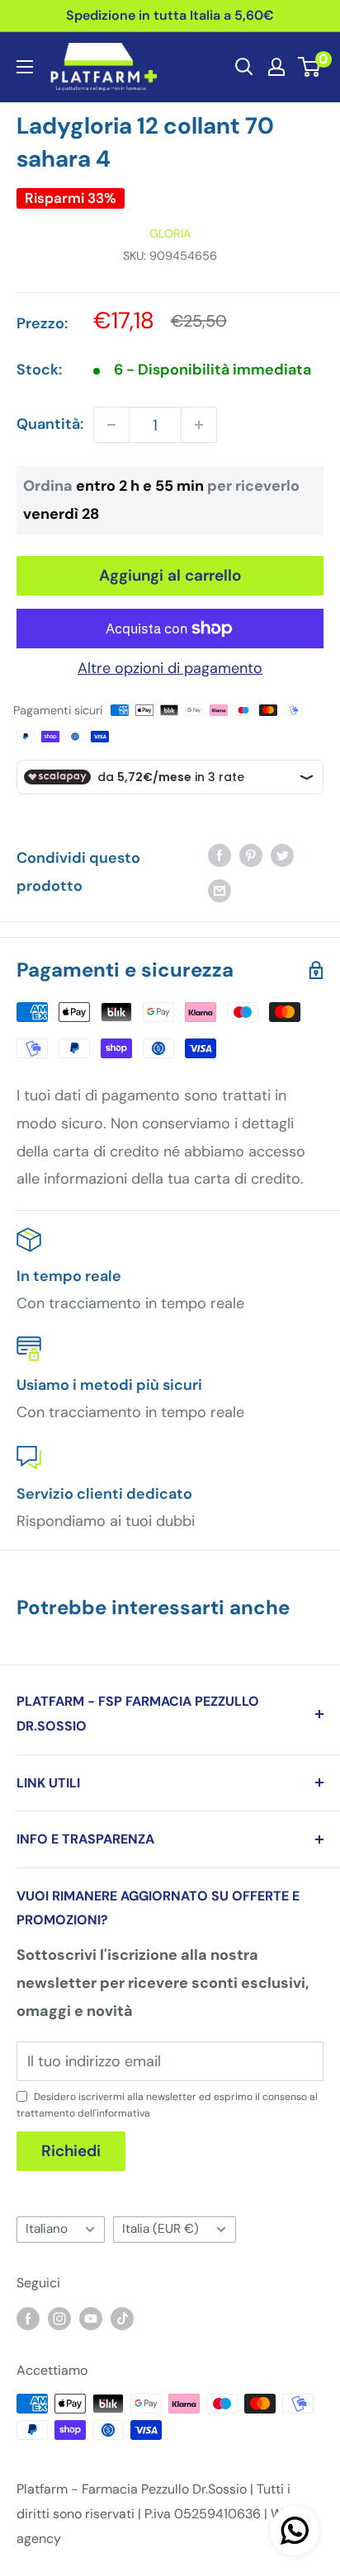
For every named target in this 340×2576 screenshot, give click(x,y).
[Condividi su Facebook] (220, 855)
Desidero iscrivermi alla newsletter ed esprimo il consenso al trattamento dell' (167, 2105)
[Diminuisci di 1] (111, 425)
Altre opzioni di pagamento (170, 668)
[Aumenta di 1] (199, 425)
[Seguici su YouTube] (91, 2318)
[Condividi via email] (220, 891)
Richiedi (71, 2151)
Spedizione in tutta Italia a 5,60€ (170, 15)
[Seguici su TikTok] (122, 2318)
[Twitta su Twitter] (282, 855)
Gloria (170, 233)
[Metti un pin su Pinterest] (251, 855)
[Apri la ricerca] (244, 67)
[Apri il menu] (25, 67)
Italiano (47, 2229)
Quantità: (50, 424)
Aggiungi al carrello (170, 575)
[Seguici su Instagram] (59, 2318)
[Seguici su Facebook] (28, 2318)
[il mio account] (276, 67)
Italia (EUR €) (161, 2229)
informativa (123, 2113)
